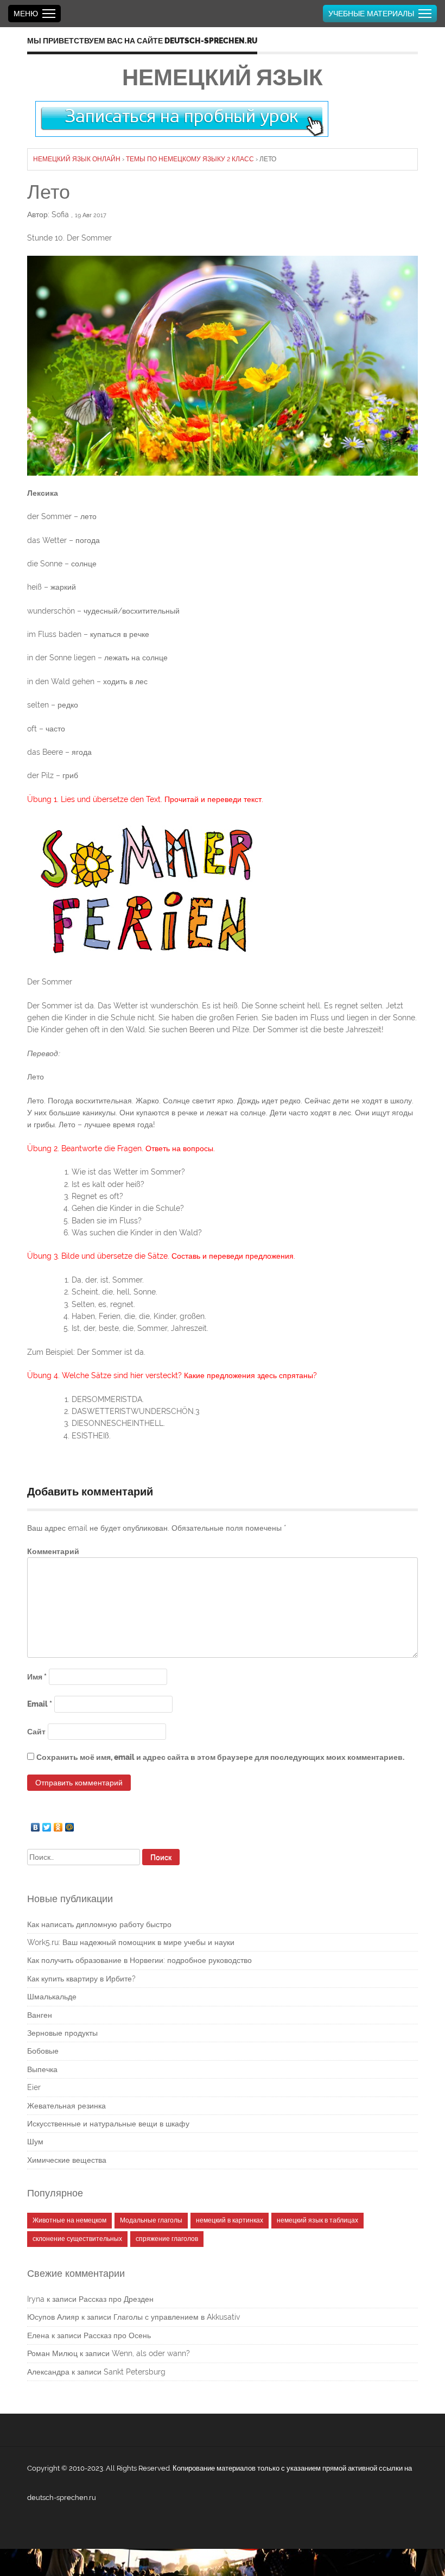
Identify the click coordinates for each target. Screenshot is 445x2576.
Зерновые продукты (62, 2033)
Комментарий (53, 1551)
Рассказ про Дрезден (116, 2299)
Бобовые (43, 2051)
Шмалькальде (52, 1997)
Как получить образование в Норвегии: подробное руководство (139, 1960)
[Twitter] (47, 1824)
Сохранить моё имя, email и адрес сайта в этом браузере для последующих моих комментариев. (220, 1757)
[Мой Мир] (70, 1824)
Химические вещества (67, 2160)
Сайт (36, 1732)
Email (40, 1704)
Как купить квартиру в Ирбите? (81, 1979)
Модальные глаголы (151, 2220)
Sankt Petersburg (135, 2372)
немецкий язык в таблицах (317, 2220)
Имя (37, 1677)
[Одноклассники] (58, 1824)
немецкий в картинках (230, 2220)
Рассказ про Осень (117, 2335)
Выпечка (42, 2069)
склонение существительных (77, 2239)
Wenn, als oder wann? (151, 2353)
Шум (35, 2142)
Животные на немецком (69, 2220)
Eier (34, 2087)
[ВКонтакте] (36, 1824)
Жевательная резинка (66, 2106)
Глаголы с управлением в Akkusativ (177, 2317)
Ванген (40, 2015)
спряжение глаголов (167, 2239)
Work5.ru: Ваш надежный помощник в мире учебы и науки (131, 1942)
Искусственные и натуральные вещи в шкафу (108, 2124)
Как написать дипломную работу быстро (99, 1924)
